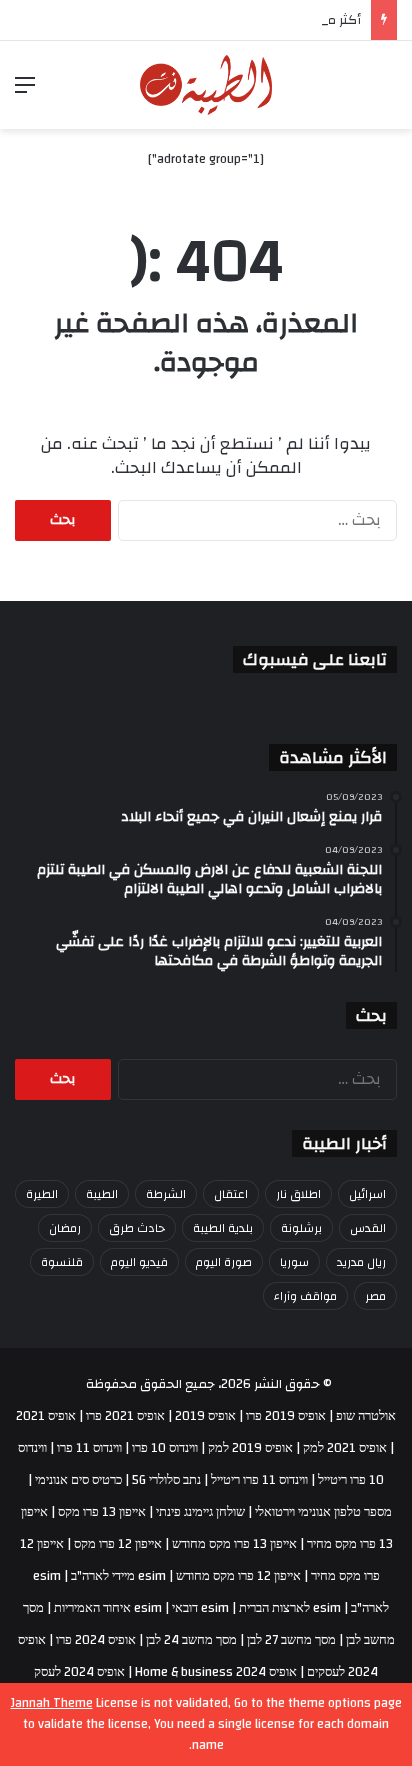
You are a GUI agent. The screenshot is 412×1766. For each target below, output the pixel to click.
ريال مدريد (361, 1262)
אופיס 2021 (46, 1416)
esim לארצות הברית (290, 1608)
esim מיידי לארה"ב (118, 1576)
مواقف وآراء (305, 1296)
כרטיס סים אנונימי (78, 1480)
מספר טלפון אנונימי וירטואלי (323, 1512)
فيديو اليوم (139, 1262)
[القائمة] (25, 92)
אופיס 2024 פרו (96, 1640)
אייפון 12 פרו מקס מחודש (238, 1576)
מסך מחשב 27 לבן (291, 1640)
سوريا (294, 1262)
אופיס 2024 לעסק (79, 1672)
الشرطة (166, 1194)
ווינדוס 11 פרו (89, 1448)
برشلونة (301, 1228)
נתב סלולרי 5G (166, 1480)
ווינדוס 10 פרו (165, 1448)
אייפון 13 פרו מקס (102, 1512)
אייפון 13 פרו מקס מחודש (234, 1544)
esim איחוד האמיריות (108, 1608)
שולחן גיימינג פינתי (200, 1512)
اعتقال (231, 1194)
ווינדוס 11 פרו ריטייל (259, 1480)
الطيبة (102, 1194)
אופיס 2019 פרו (286, 1416)
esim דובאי (200, 1608)
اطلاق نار (298, 1194)
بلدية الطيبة (223, 1228)
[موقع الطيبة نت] (206, 85)
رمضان (65, 1228)
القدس (368, 1228)
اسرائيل (367, 1194)
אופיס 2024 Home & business (216, 1672)
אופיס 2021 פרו (125, 1416)
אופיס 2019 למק (250, 1448)
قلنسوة (62, 1262)
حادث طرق (137, 1228)
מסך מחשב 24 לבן (191, 1640)
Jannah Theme (52, 1703)
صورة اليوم (224, 1262)
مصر (375, 1296)
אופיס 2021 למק (345, 1448)
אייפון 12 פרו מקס (118, 1544)
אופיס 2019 (205, 1416)
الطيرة (42, 1194)
